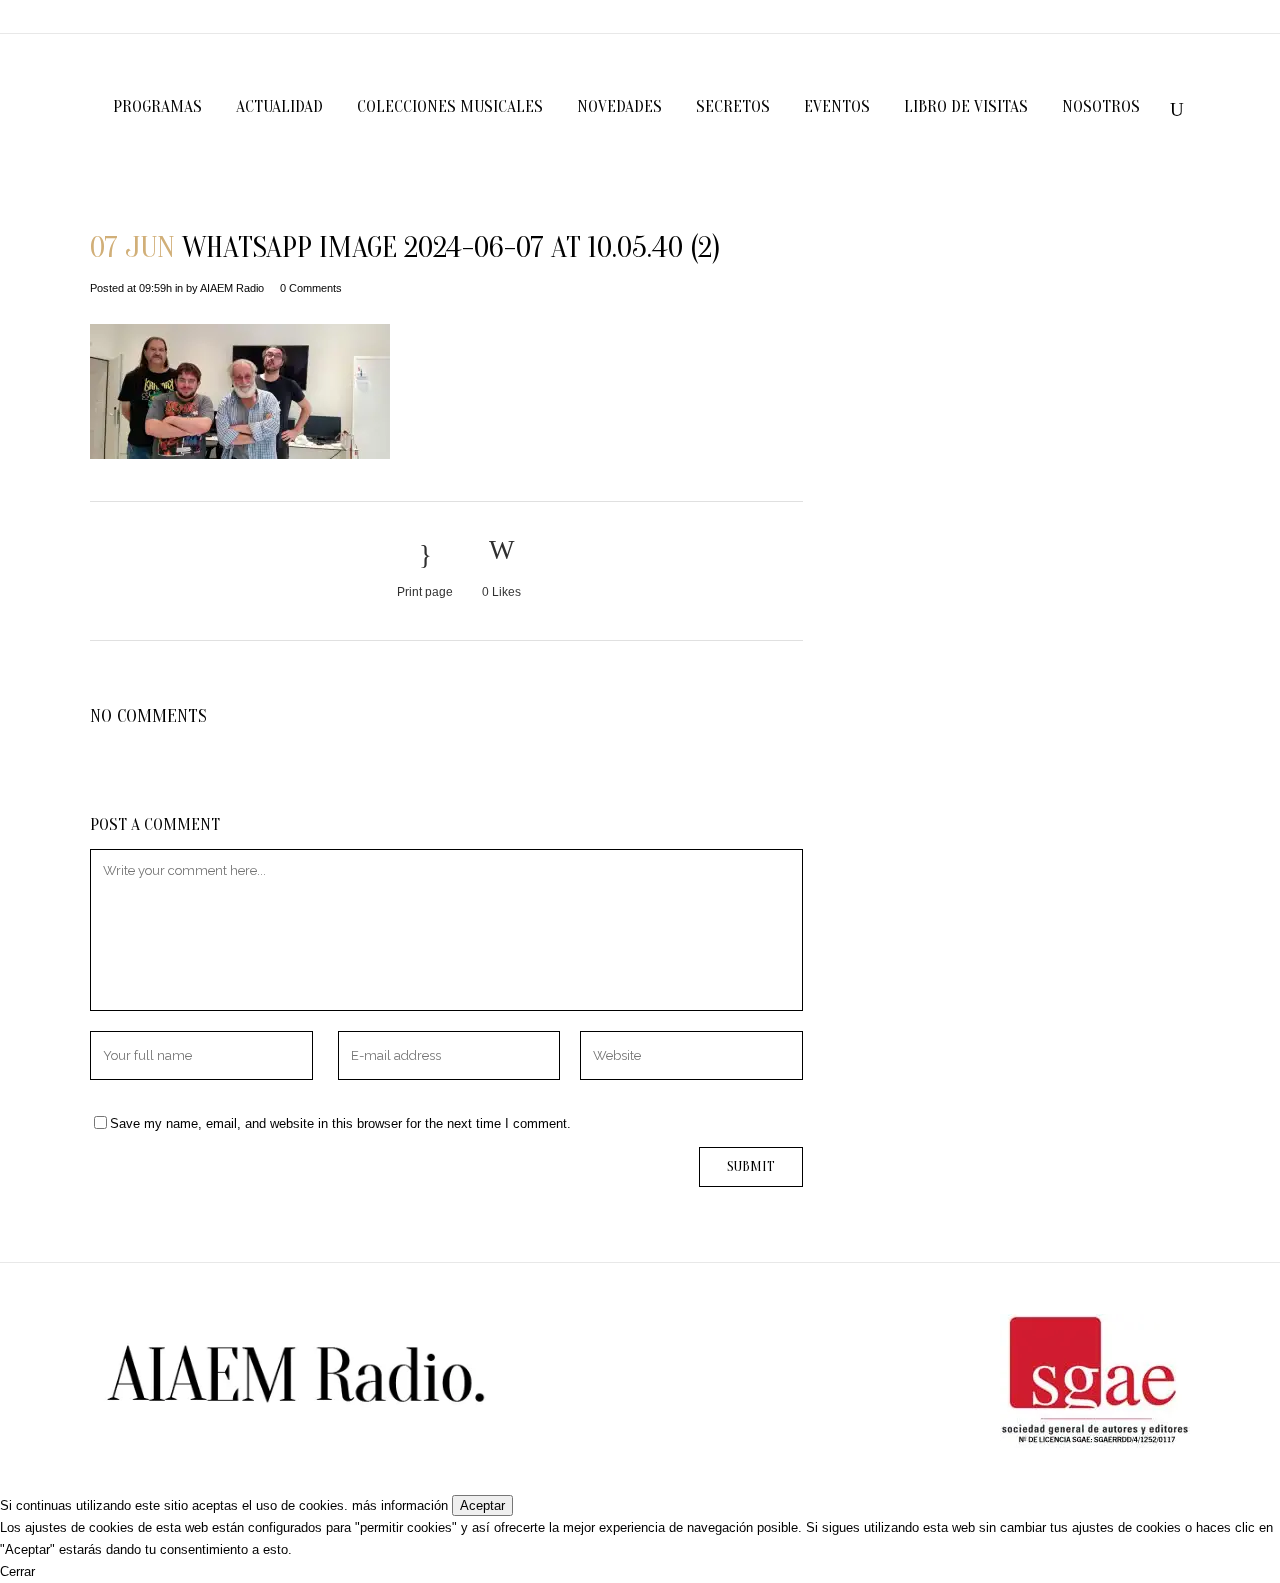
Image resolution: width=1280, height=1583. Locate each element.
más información (400, 1505)
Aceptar (482, 1505)
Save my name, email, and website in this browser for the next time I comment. (340, 1123)
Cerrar (17, 1571)
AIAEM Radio (232, 288)
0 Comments (311, 288)
